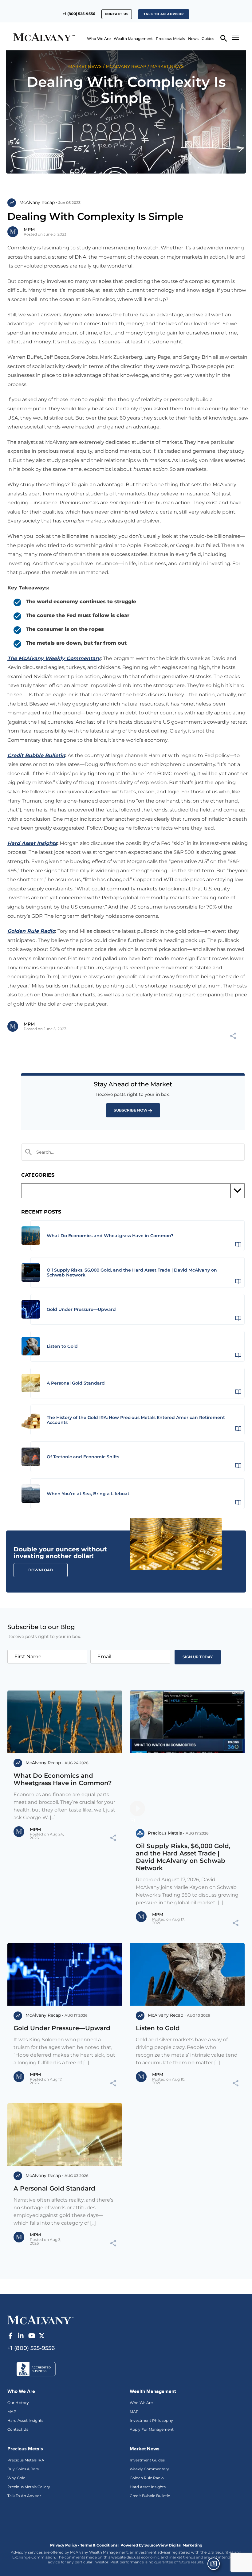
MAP (12, 2412)
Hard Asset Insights (25, 2420)
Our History (18, 2403)
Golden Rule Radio (147, 2478)
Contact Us (18, 2429)
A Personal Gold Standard (54, 2188)
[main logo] (29, 38)
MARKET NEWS (85, 66)
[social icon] (10, 2336)
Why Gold (16, 2478)
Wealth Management (133, 39)
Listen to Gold (158, 2028)
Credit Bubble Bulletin (150, 2496)
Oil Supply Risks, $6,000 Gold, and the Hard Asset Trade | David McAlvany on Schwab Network (183, 1857)
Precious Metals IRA (26, 2460)
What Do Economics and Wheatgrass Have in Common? (63, 1779)
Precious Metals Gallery (29, 2487)
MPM (29, 229)
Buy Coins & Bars (23, 2469)
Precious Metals (170, 39)
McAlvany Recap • (38, 202)
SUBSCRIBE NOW (131, 1110)
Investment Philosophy (151, 2420)
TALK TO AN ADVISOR (164, 14)
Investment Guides (147, 2460)
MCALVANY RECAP (126, 66)
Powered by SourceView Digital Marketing (161, 2545)
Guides (208, 39)
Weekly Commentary (149, 2469)
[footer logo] (40, 2320)
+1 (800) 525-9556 (79, 14)
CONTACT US (117, 14)
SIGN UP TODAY (198, 1657)
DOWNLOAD (41, 1570)
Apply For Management (152, 2429)
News (193, 39)
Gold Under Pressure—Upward (62, 2028)
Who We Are (99, 39)
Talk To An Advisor (24, 2496)
